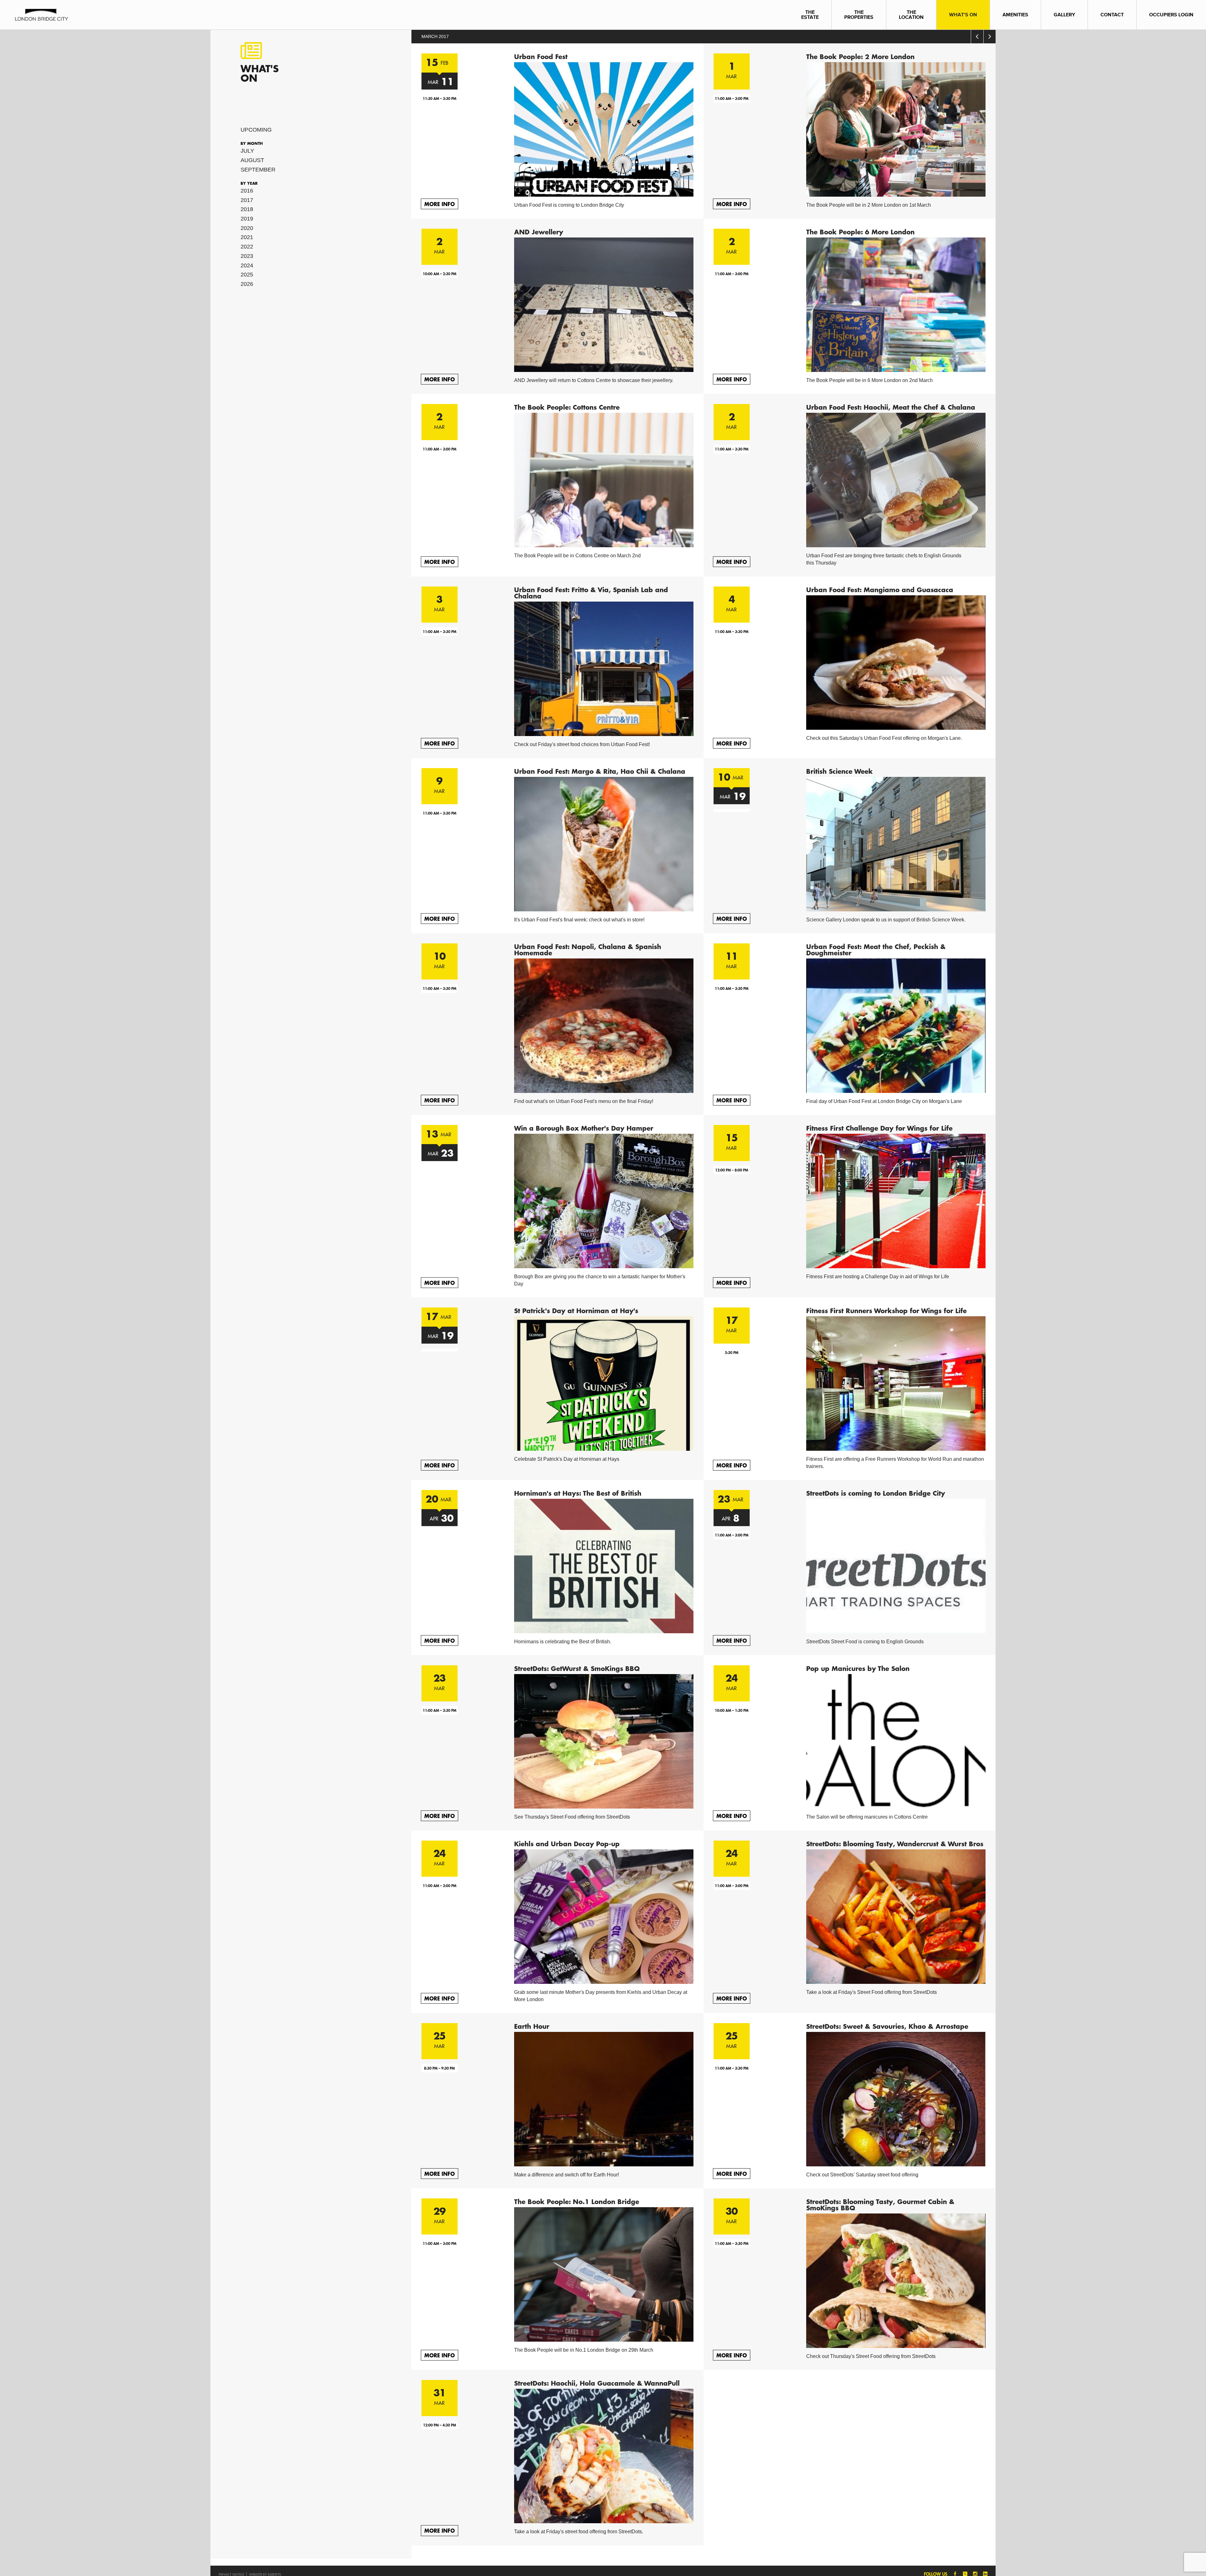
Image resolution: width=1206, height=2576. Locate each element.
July (247, 151)
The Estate (810, 15)
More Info (440, 204)
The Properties (859, 15)
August (252, 160)
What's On (963, 15)
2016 (247, 191)
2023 (247, 256)
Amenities (1015, 15)
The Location (911, 15)
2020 (247, 228)
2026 (247, 284)
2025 (247, 275)
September (258, 170)
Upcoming (256, 130)
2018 (247, 209)
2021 (247, 237)
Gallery (1064, 15)
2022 (247, 247)
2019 (247, 219)
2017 (247, 200)
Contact (1112, 15)
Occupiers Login (1171, 15)
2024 (247, 265)
